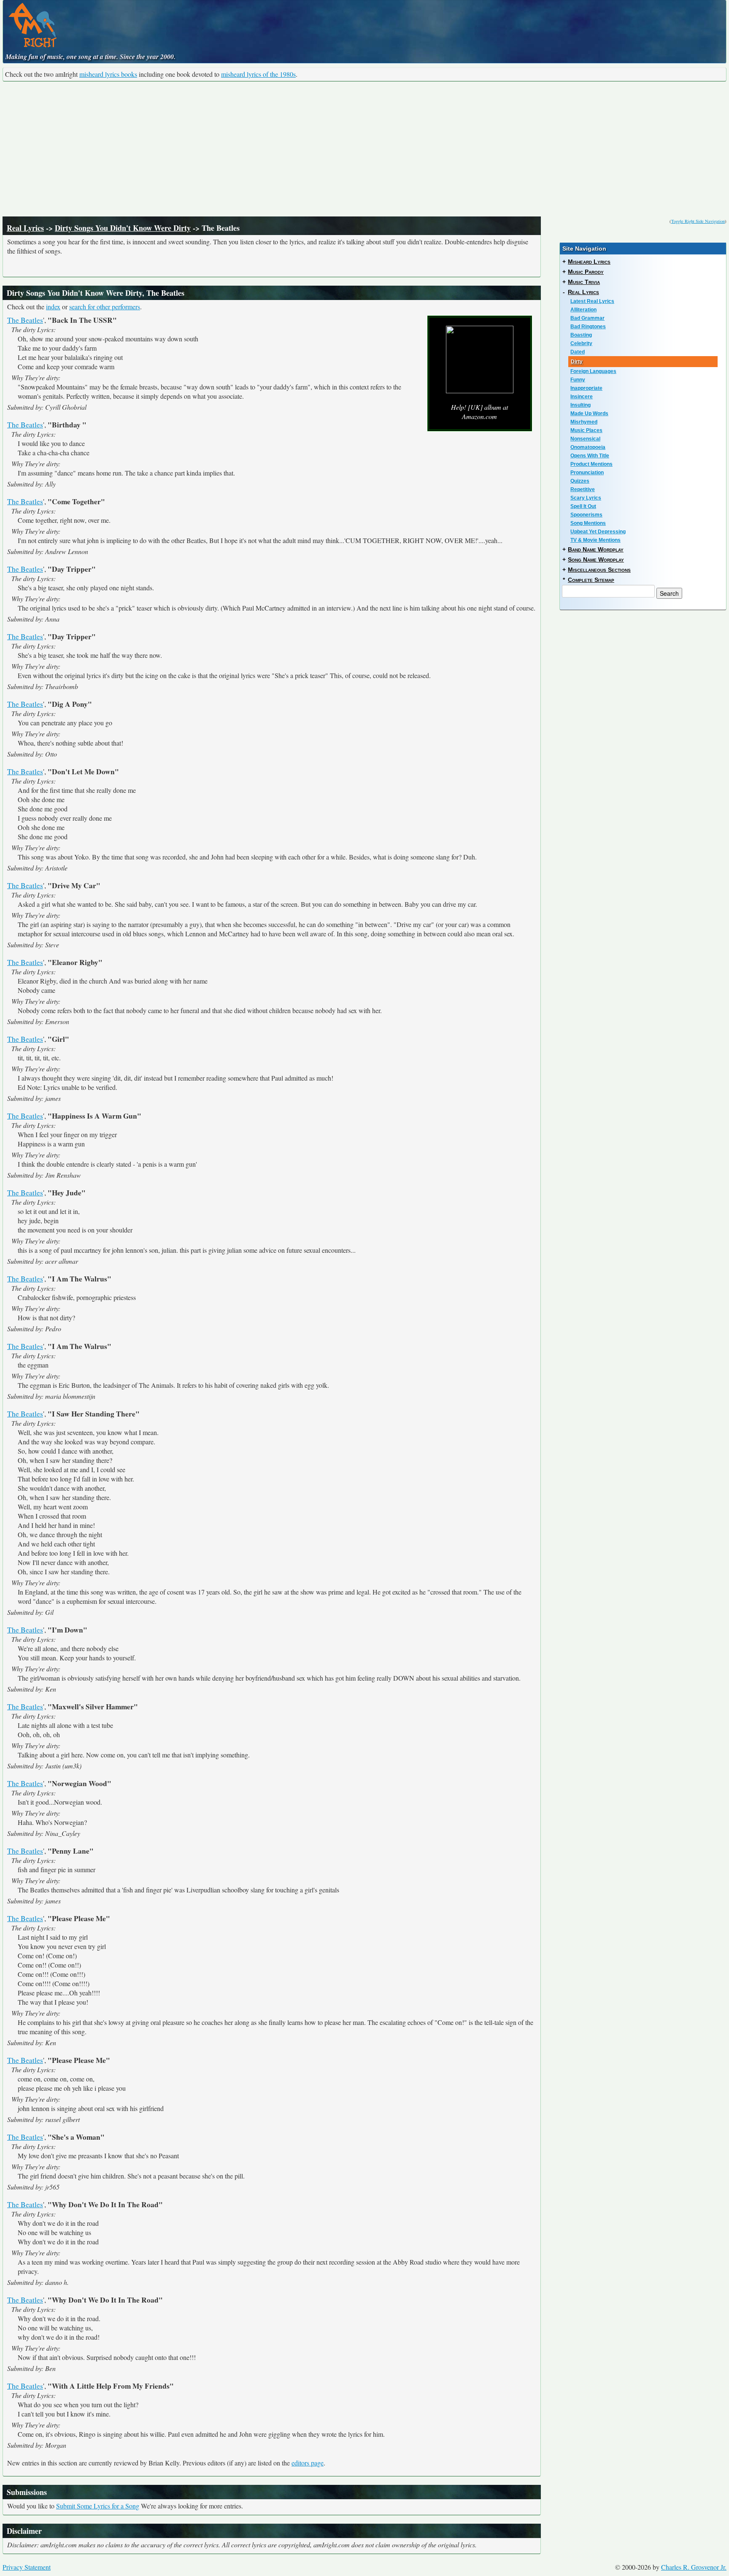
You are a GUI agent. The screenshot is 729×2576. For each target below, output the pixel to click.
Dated (578, 352)
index (53, 307)
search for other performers (105, 307)
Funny (578, 380)
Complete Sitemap (591, 580)
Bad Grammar (587, 318)
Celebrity (581, 343)
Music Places (586, 430)
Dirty (577, 362)
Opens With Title (590, 456)
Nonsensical (585, 439)
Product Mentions (591, 464)
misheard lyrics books (108, 74)
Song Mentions (588, 523)
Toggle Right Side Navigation (698, 221)
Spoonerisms (586, 515)
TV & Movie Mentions (595, 540)
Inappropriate (586, 388)
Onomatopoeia (588, 447)
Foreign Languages (593, 371)
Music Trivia (584, 282)
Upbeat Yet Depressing (598, 532)
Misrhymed (584, 422)
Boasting (581, 335)
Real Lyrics (25, 228)
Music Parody (586, 272)
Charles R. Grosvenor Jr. (694, 2567)
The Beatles (25, 320)
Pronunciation (587, 473)
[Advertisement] (364, 149)
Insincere (582, 397)
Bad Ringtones (588, 327)
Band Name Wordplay (596, 549)
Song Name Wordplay (596, 560)
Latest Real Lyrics (592, 301)
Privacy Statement (27, 2567)
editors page (308, 2463)
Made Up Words (589, 414)
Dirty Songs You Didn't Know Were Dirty (123, 228)
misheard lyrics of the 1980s (258, 74)
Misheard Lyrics (589, 262)
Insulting (580, 405)
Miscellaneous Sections (599, 570)
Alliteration (583, 310)
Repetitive (583, 489)
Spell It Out (583, 506)
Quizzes (580, 481)
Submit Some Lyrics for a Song (98, 2506)
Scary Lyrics (586, 498)
